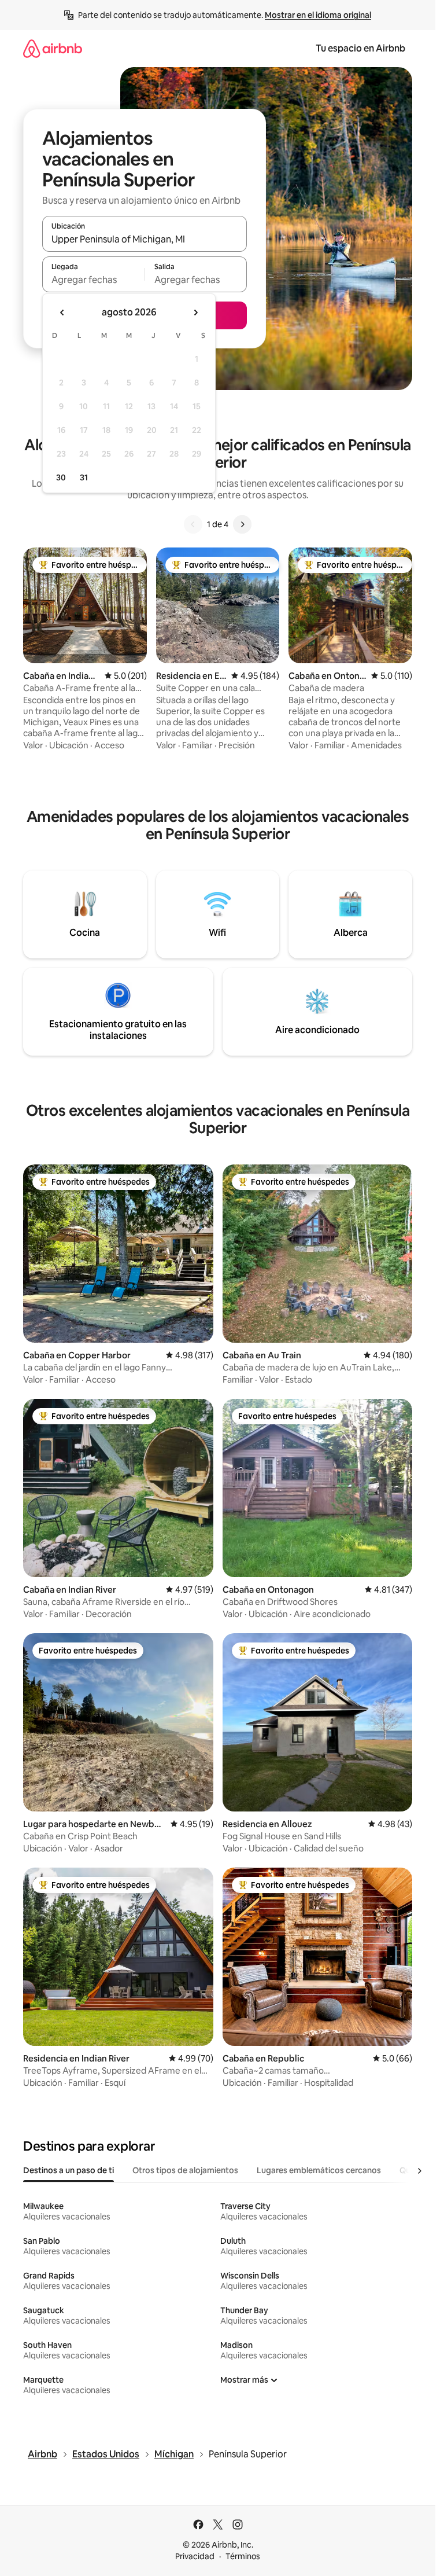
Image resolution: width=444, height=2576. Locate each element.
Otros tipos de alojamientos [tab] (185, 2170)
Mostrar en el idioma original (318, 15)
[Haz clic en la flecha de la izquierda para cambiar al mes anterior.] (62, 313)
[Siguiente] (242, 524)
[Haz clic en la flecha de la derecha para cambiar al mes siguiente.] (195, 313)
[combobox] (145, 239)
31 (84, 477)
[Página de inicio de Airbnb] (53, 48)
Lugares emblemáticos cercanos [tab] (319, 2170)
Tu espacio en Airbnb (360, 48)
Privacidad (195, 2556)
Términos (243, 2556)
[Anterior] (193, 524)
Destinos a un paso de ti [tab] (69, 2170)
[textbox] (93, 280)
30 (61, 477)
